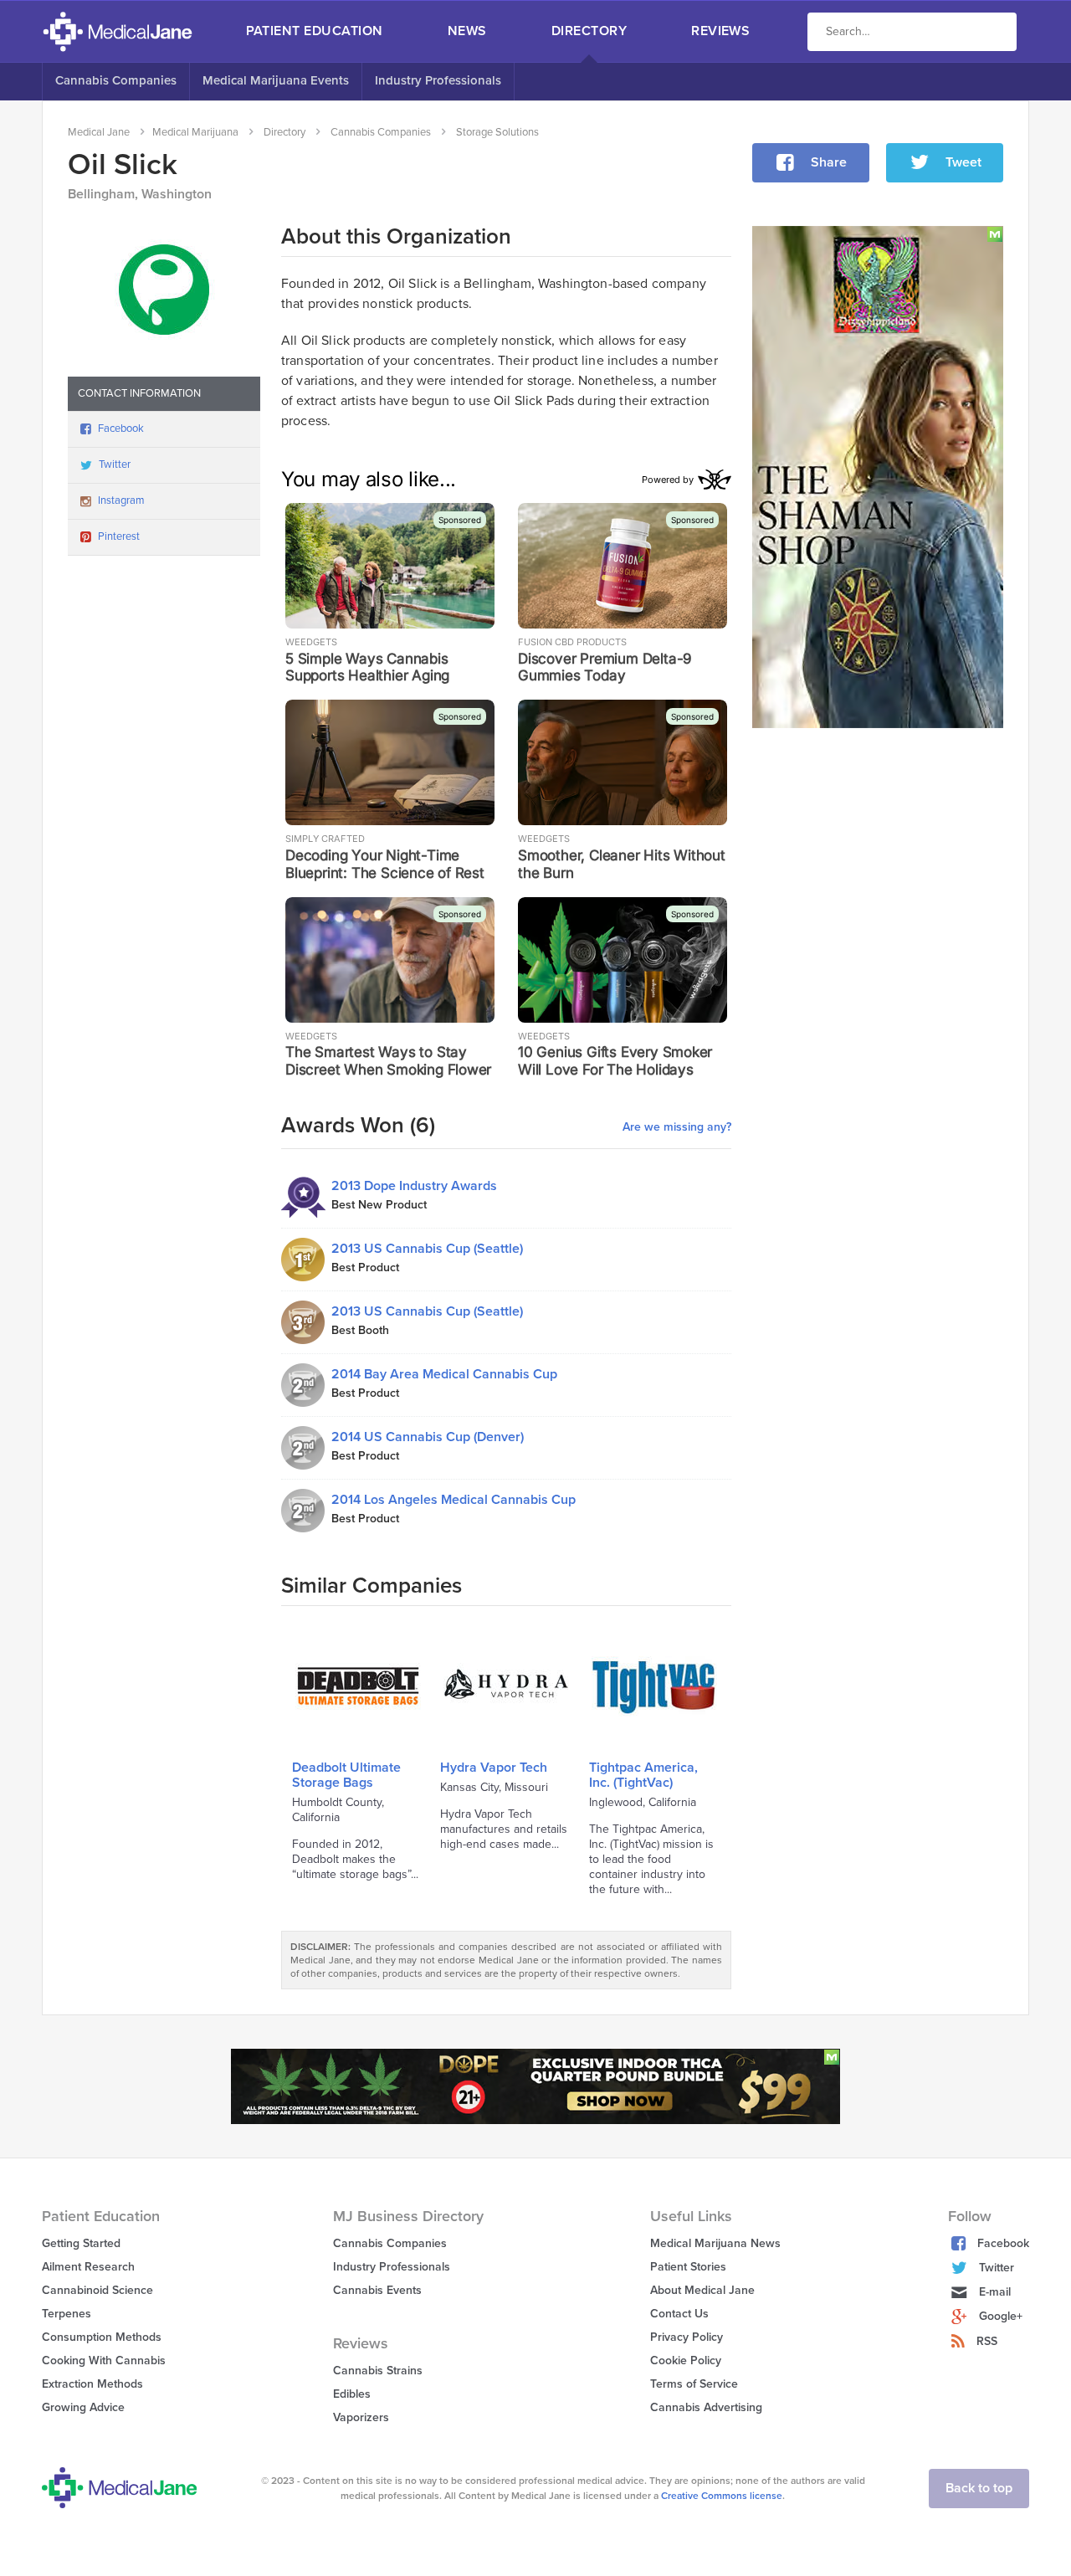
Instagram (121, 500)
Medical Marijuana (195, 132)
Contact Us (679, 2314)
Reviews (720, 31)
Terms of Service (694, 2384)
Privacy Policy (687, 2337)
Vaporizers (361, 2417)
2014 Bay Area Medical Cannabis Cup (444, 1374)
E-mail (995, 2292)
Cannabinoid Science (97, 2290)
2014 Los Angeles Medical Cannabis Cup (454, 1500)
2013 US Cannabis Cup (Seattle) (427, 1249)
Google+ (1001, 2316)
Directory (589, 31)
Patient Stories (688, 2267)
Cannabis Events (377, 2290)
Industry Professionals (438, 80)
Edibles (352, 2394)
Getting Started (81, 2243)
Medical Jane (99, 132)
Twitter (115, 464)
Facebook (121, 428)
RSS (987, 2341)
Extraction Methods (92, 2384)
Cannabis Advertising (706, 2407)
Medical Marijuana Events (276, 80)
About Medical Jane (702, 2290)
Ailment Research (88, 2267)
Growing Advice (83, 2407)
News (467, 31)
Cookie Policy (686, 2360)
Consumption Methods (102, 2337)
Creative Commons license (722, 2496)
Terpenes (67, 2314)
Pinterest (119, 536)
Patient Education (315, 31)
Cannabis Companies (116, 80)
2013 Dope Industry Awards (414, 1186)
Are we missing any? (677, 1127)
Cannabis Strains (378, 2371)
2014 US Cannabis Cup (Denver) (428, 1437)
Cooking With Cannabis (104, 2360)
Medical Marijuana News (715, 2243)
